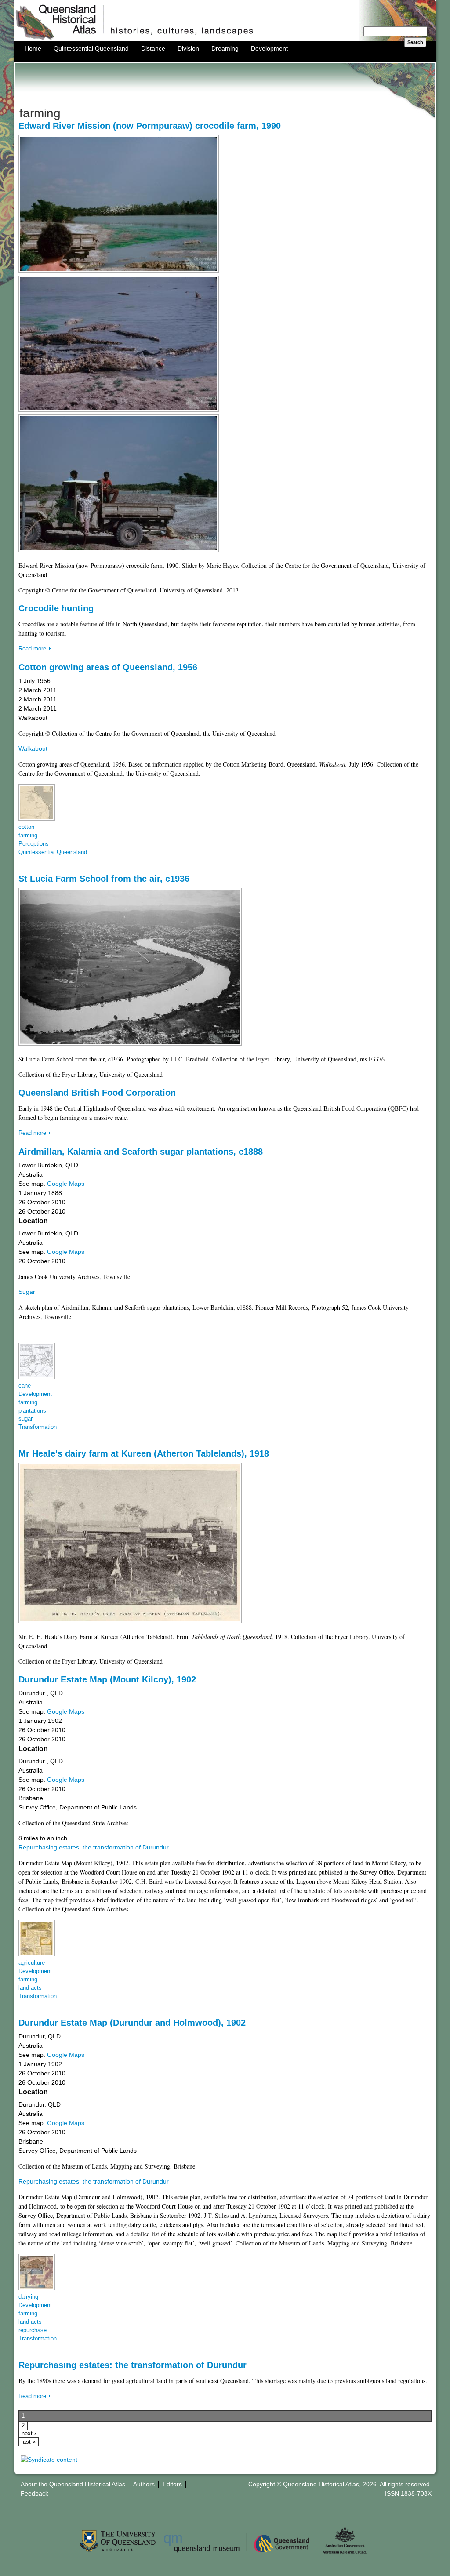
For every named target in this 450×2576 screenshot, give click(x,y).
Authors (144, 2484)
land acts (30, 1988)
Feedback (34, 2493)
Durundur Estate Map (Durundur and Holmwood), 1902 (132, 2023)
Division (188, 48)
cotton (26, 827)
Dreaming (225, 48)
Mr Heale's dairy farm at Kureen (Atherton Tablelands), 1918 (144, 1453)
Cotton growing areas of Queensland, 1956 (108, 667)
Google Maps (66, 1184)
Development (269, 48)
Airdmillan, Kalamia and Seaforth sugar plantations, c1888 (141, 1152)
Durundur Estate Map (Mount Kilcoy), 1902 (107, 1679)
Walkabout (33, 748)
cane (25, 1386)
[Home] (225, 39)
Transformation (38, 1427)
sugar (25, 1419)
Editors (172, 2484)
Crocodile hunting (56, 608)
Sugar (27, 1292)
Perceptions (34, 844)
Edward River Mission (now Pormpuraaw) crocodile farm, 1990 (150, 126)
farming (28, 836)
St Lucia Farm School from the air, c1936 (104, 879)
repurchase (33, 2330)
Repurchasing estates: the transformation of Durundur (94, 1847)
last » (29, 2442)
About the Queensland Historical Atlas (73, 2484)
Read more (32, 649)
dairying (28, 2297)
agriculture (32, 1963)
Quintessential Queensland (91, 48)
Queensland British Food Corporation (97, 1093)
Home (33, 48)
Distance (153, 48)
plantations (32, 1411)
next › (29, 2434)
